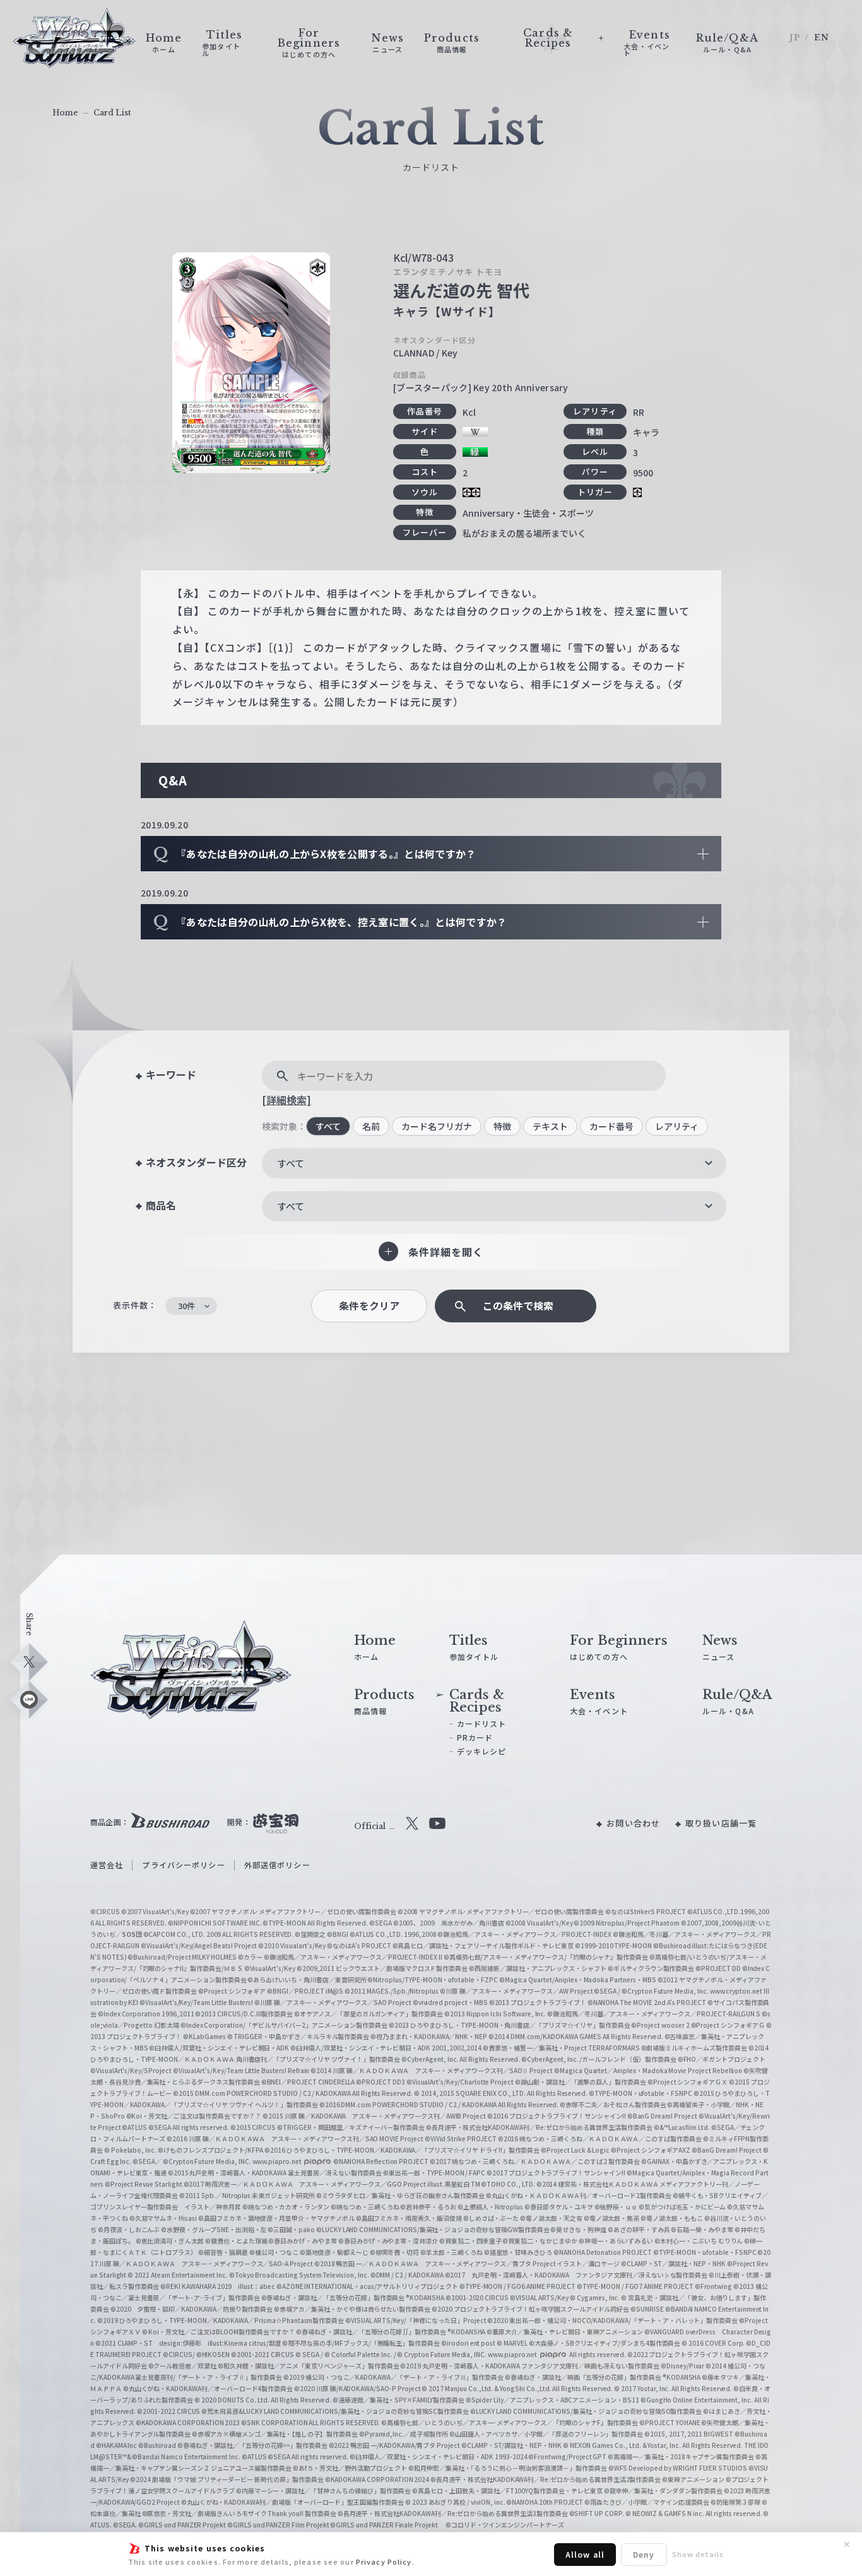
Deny (644, 2554)
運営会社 (107, 1865)
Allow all (585, 2554)
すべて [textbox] (291, 1163)
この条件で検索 (518, 1306)
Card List (112, 113)
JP (795, 38)
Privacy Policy (384, 2561)
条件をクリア (369, 1306)
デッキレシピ (482, 1751)
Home (65, 113)
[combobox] (494, 1163)
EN (822, 38)
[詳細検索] (286, 1100)
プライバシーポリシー (183, 1865)
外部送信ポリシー (277, 1865)
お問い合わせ (633, 1823)
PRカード (475, 1737)
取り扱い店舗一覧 (721, 1823)
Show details (698, 2554)
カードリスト (482, 1723)
